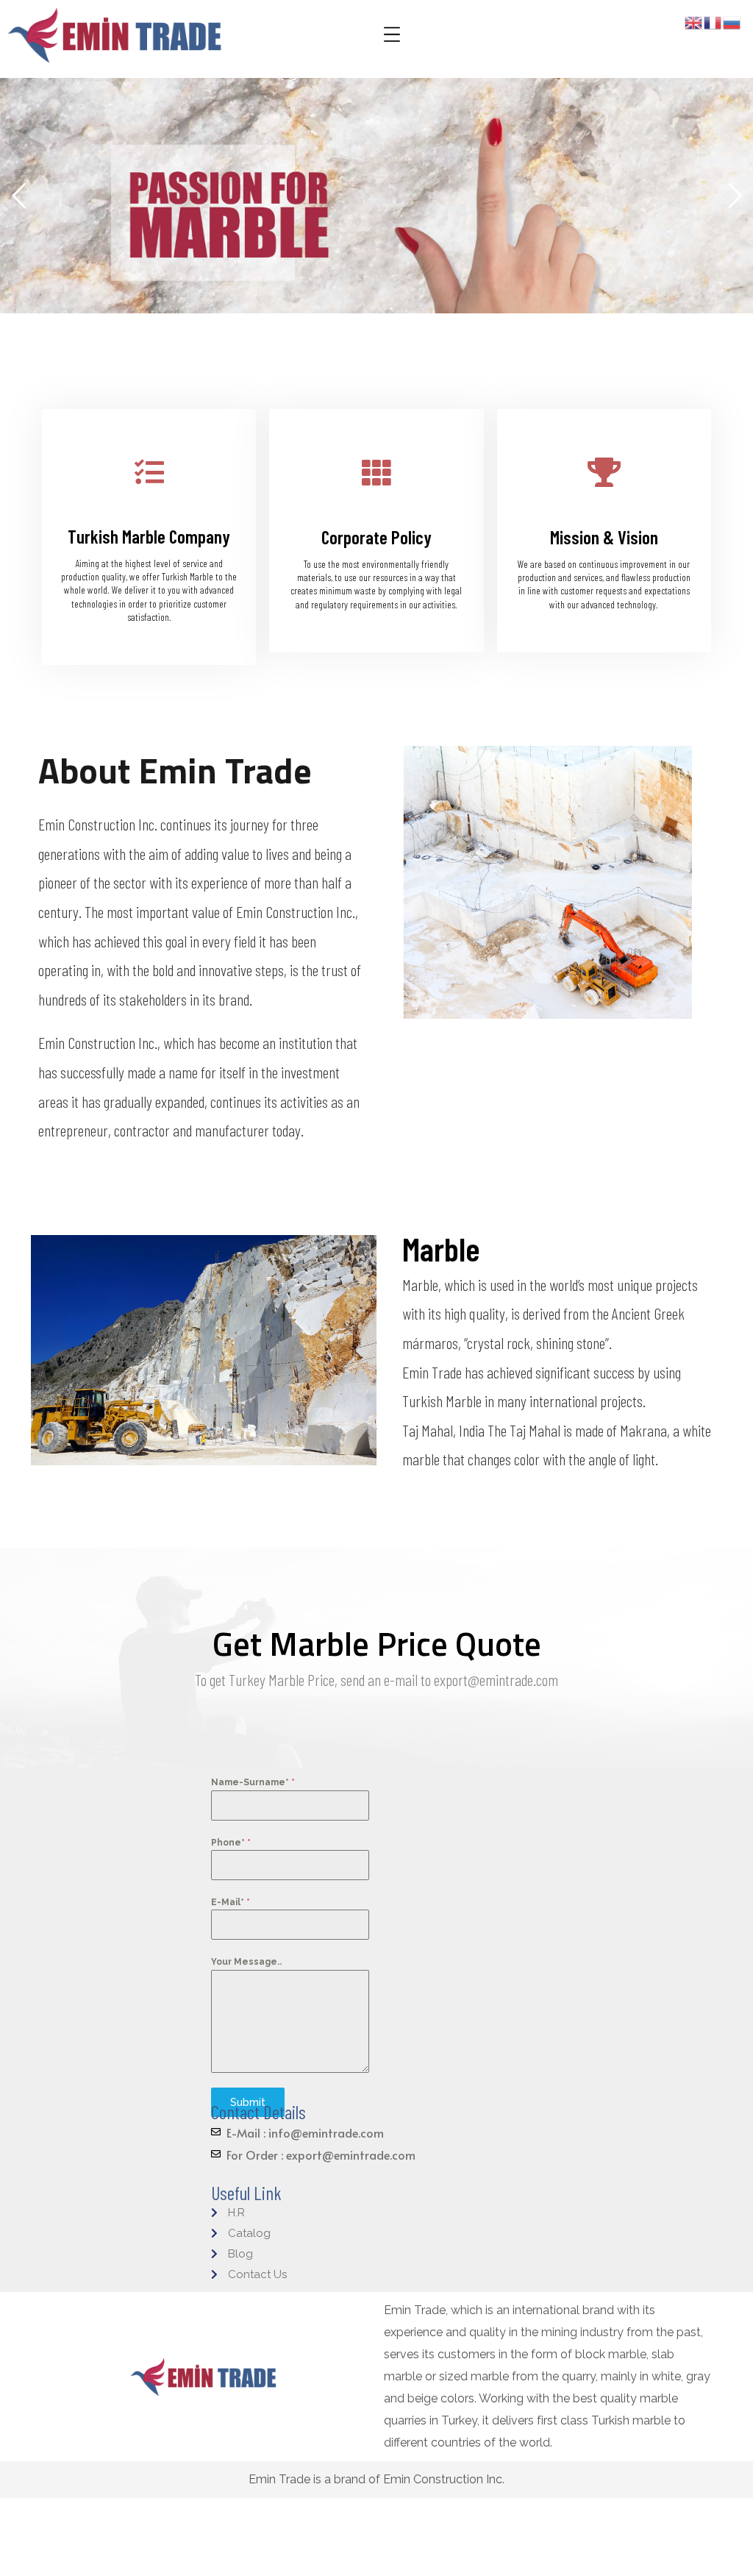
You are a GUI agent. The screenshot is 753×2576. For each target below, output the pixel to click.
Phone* (231, 1843)
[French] (713, 22)
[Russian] (732, 22)
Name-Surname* (253, 1782)
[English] (694, 22)
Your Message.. (246, 1962)
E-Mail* (231, 1902)
